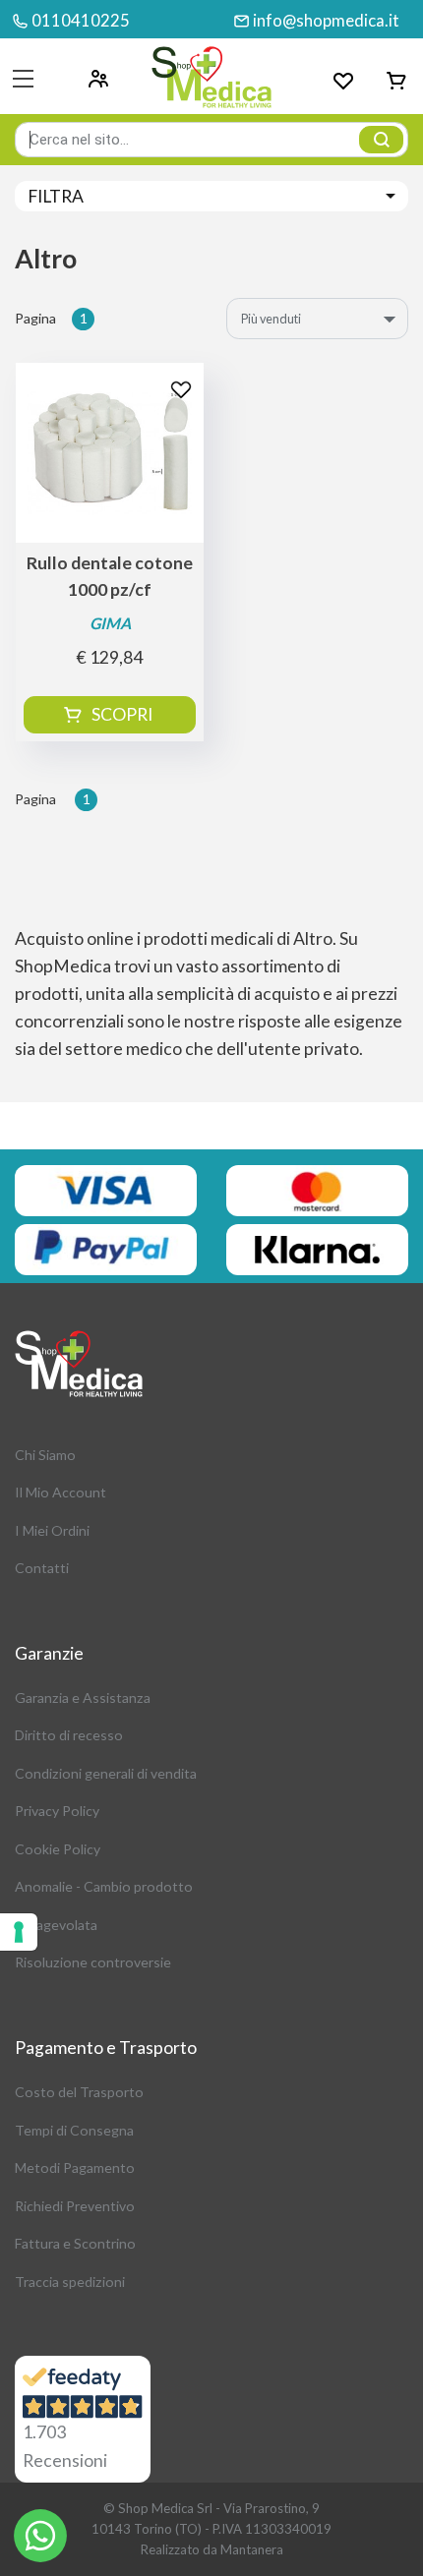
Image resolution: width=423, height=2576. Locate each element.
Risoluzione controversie (93, 1962)
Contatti (42, 1568)
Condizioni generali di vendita (106, 1773)
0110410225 (81, 20)
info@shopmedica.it (326, 20)
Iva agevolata (56, 1925)
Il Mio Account (60, 1492)
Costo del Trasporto (79, 2092)
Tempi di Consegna (74, 2130)
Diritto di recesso (69, 1735)
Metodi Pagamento (75, 2167)
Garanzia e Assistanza (83, 1698)
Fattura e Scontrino (75, 2243)
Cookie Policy (58, 1849)
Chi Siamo (45, 1455)
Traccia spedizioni (70, 2282)
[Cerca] (381, 140)
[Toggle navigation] (23, 79)
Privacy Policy (57, 1811)
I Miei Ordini (52, 1530)
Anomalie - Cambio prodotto (104, 1886)
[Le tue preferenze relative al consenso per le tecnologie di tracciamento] (19, 1932)
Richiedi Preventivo (75, 2206)
